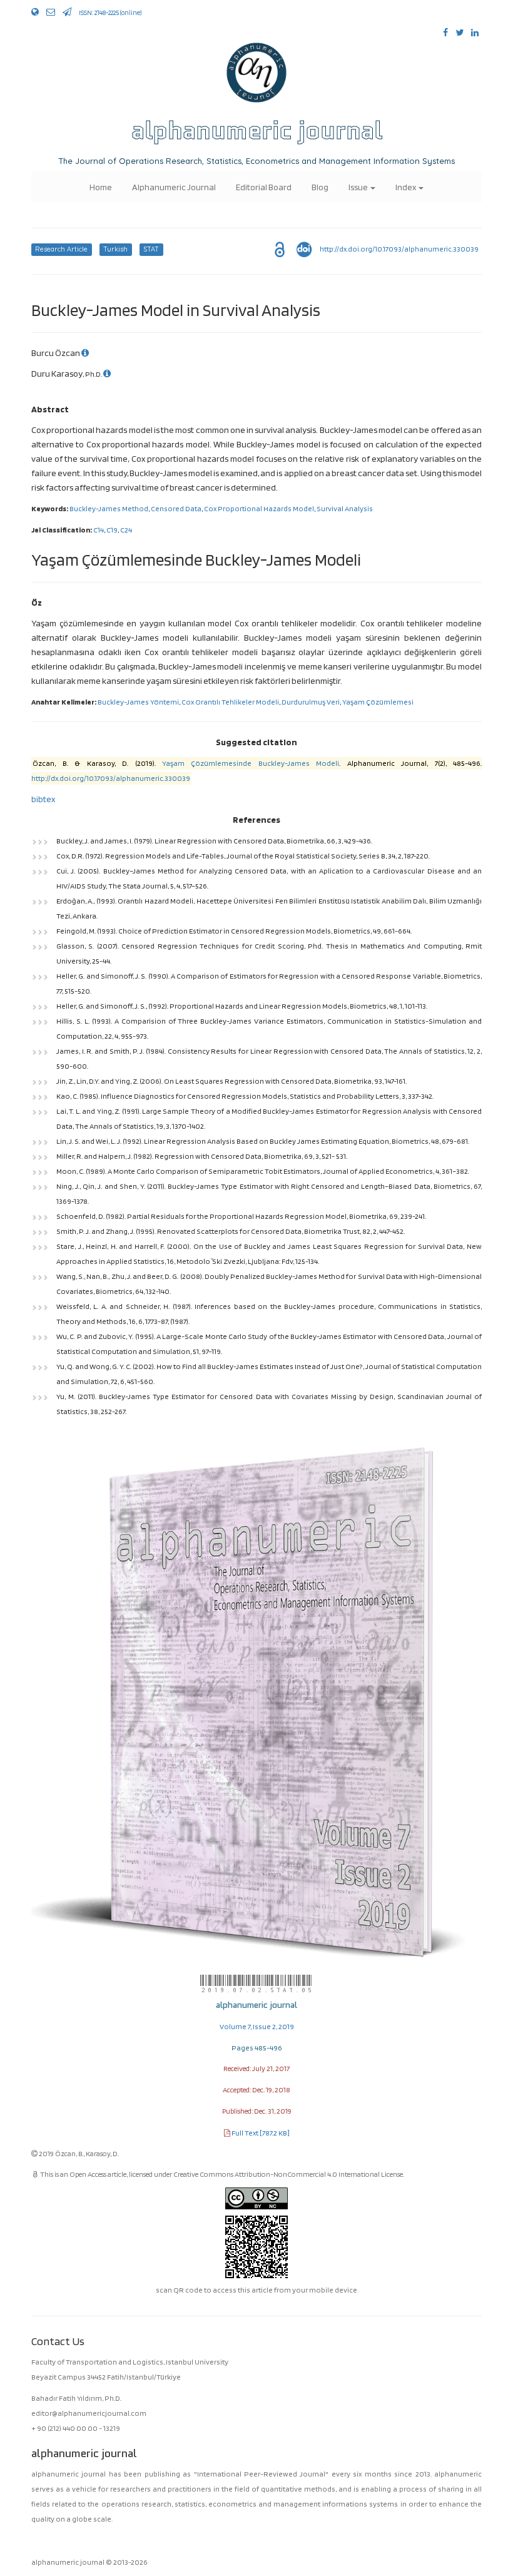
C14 (99, 530)
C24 (126, 530)
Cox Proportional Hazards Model (259, 508)
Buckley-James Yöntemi (138, 702)
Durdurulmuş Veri (311, 702)
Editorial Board (264, 187)
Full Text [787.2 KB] (261, 2133)
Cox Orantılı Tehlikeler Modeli (230, 702)
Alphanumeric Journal (174, 187)
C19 (112, 530)
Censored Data (176, 508)
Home (101, 187)
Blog (320, 187)
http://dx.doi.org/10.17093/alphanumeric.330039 (399, 249)
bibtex (43, 799)
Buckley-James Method (109, 508)
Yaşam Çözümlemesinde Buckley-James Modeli (251, 763)
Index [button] (406, 187)
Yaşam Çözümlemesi (378, 702)
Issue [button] (359, 187)
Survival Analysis (345, 508)
